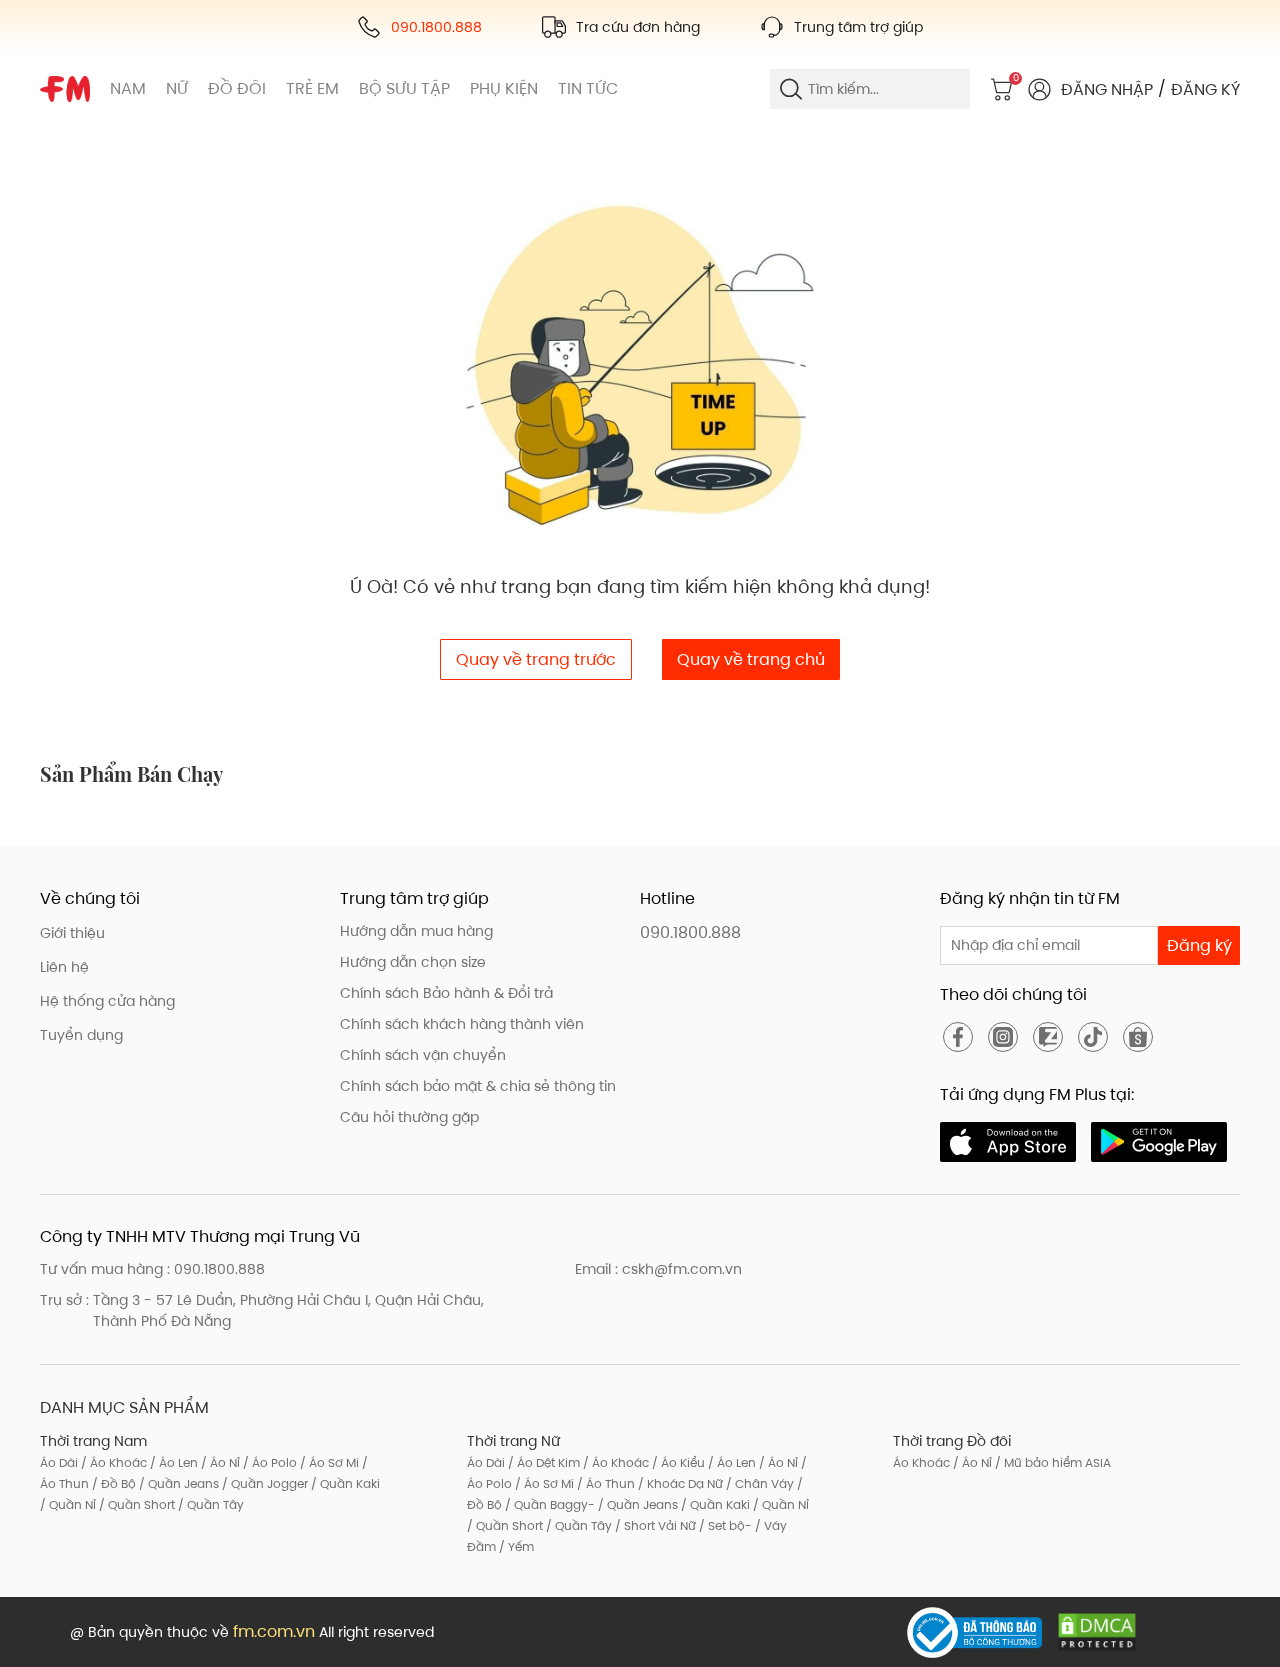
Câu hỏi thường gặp (409, 1117)
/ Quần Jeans (177, 1483)
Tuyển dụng (81, 1035)
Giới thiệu (72, 933)
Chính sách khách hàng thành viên (462, 1024)
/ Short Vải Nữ (654, 1525)
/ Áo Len (172, 1462)
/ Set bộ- (724, 1525)
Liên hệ (64, 967)
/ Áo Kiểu (677, 1462)
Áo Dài (59, 1462)
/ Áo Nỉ (219, 1462)
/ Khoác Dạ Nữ (679, 1483)
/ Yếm (515, 1546)
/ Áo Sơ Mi (328, 1462)
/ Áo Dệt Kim (542, 1462)
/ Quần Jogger (263, 1483)
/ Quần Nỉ (68, 1504)
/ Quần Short (135, 1504)
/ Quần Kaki (344, 1483)
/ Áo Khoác (112, 1462)
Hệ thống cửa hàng (107, 1001)
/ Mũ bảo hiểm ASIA (1051, 1462)
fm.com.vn (274, 1631)
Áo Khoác (921, 1462)
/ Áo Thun (604, 1483)
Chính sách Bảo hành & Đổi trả (446, 993)
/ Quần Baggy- (548, 1504)
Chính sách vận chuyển (423, 1055)
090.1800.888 (690, 932)
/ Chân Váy (758, 1483)
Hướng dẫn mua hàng (416, 931)
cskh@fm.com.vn (682, 1269)
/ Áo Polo (268, 1462)
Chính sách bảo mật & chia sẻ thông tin (478, 1086)
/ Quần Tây (209, 1504)
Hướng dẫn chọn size (413, 962)
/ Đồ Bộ (112, 1483)
